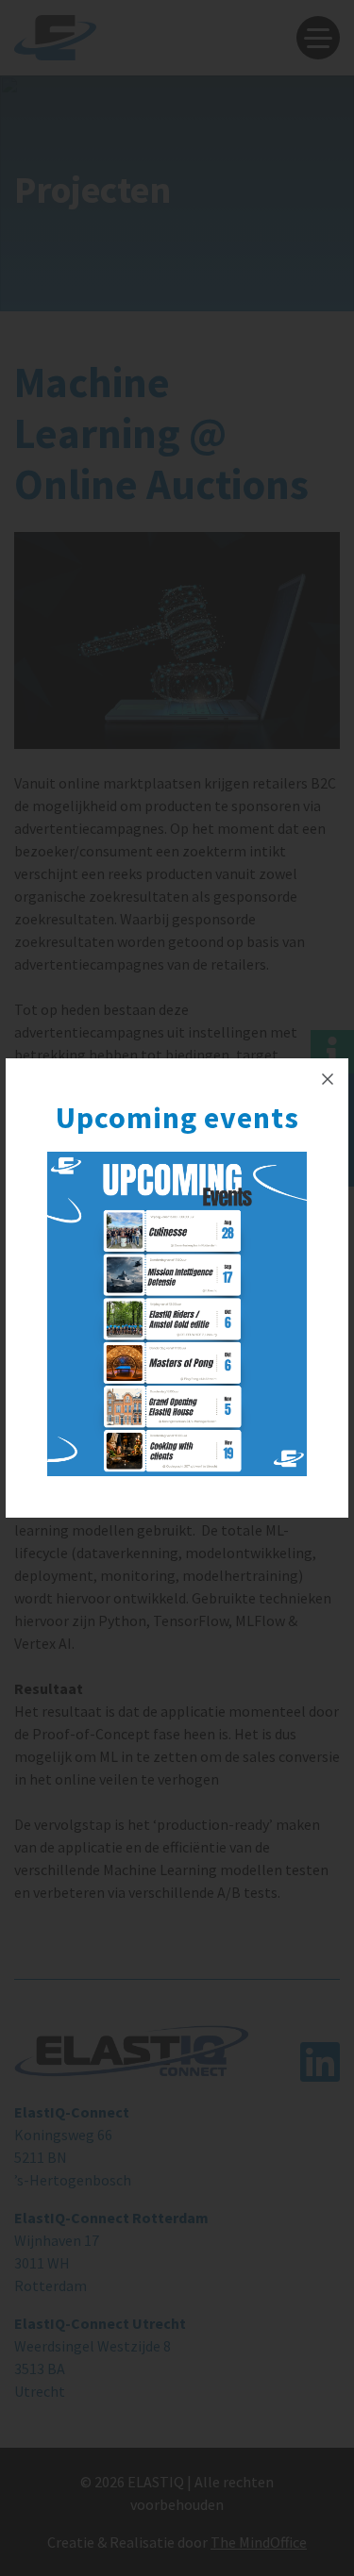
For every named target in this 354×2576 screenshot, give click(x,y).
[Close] (328, 1079)
